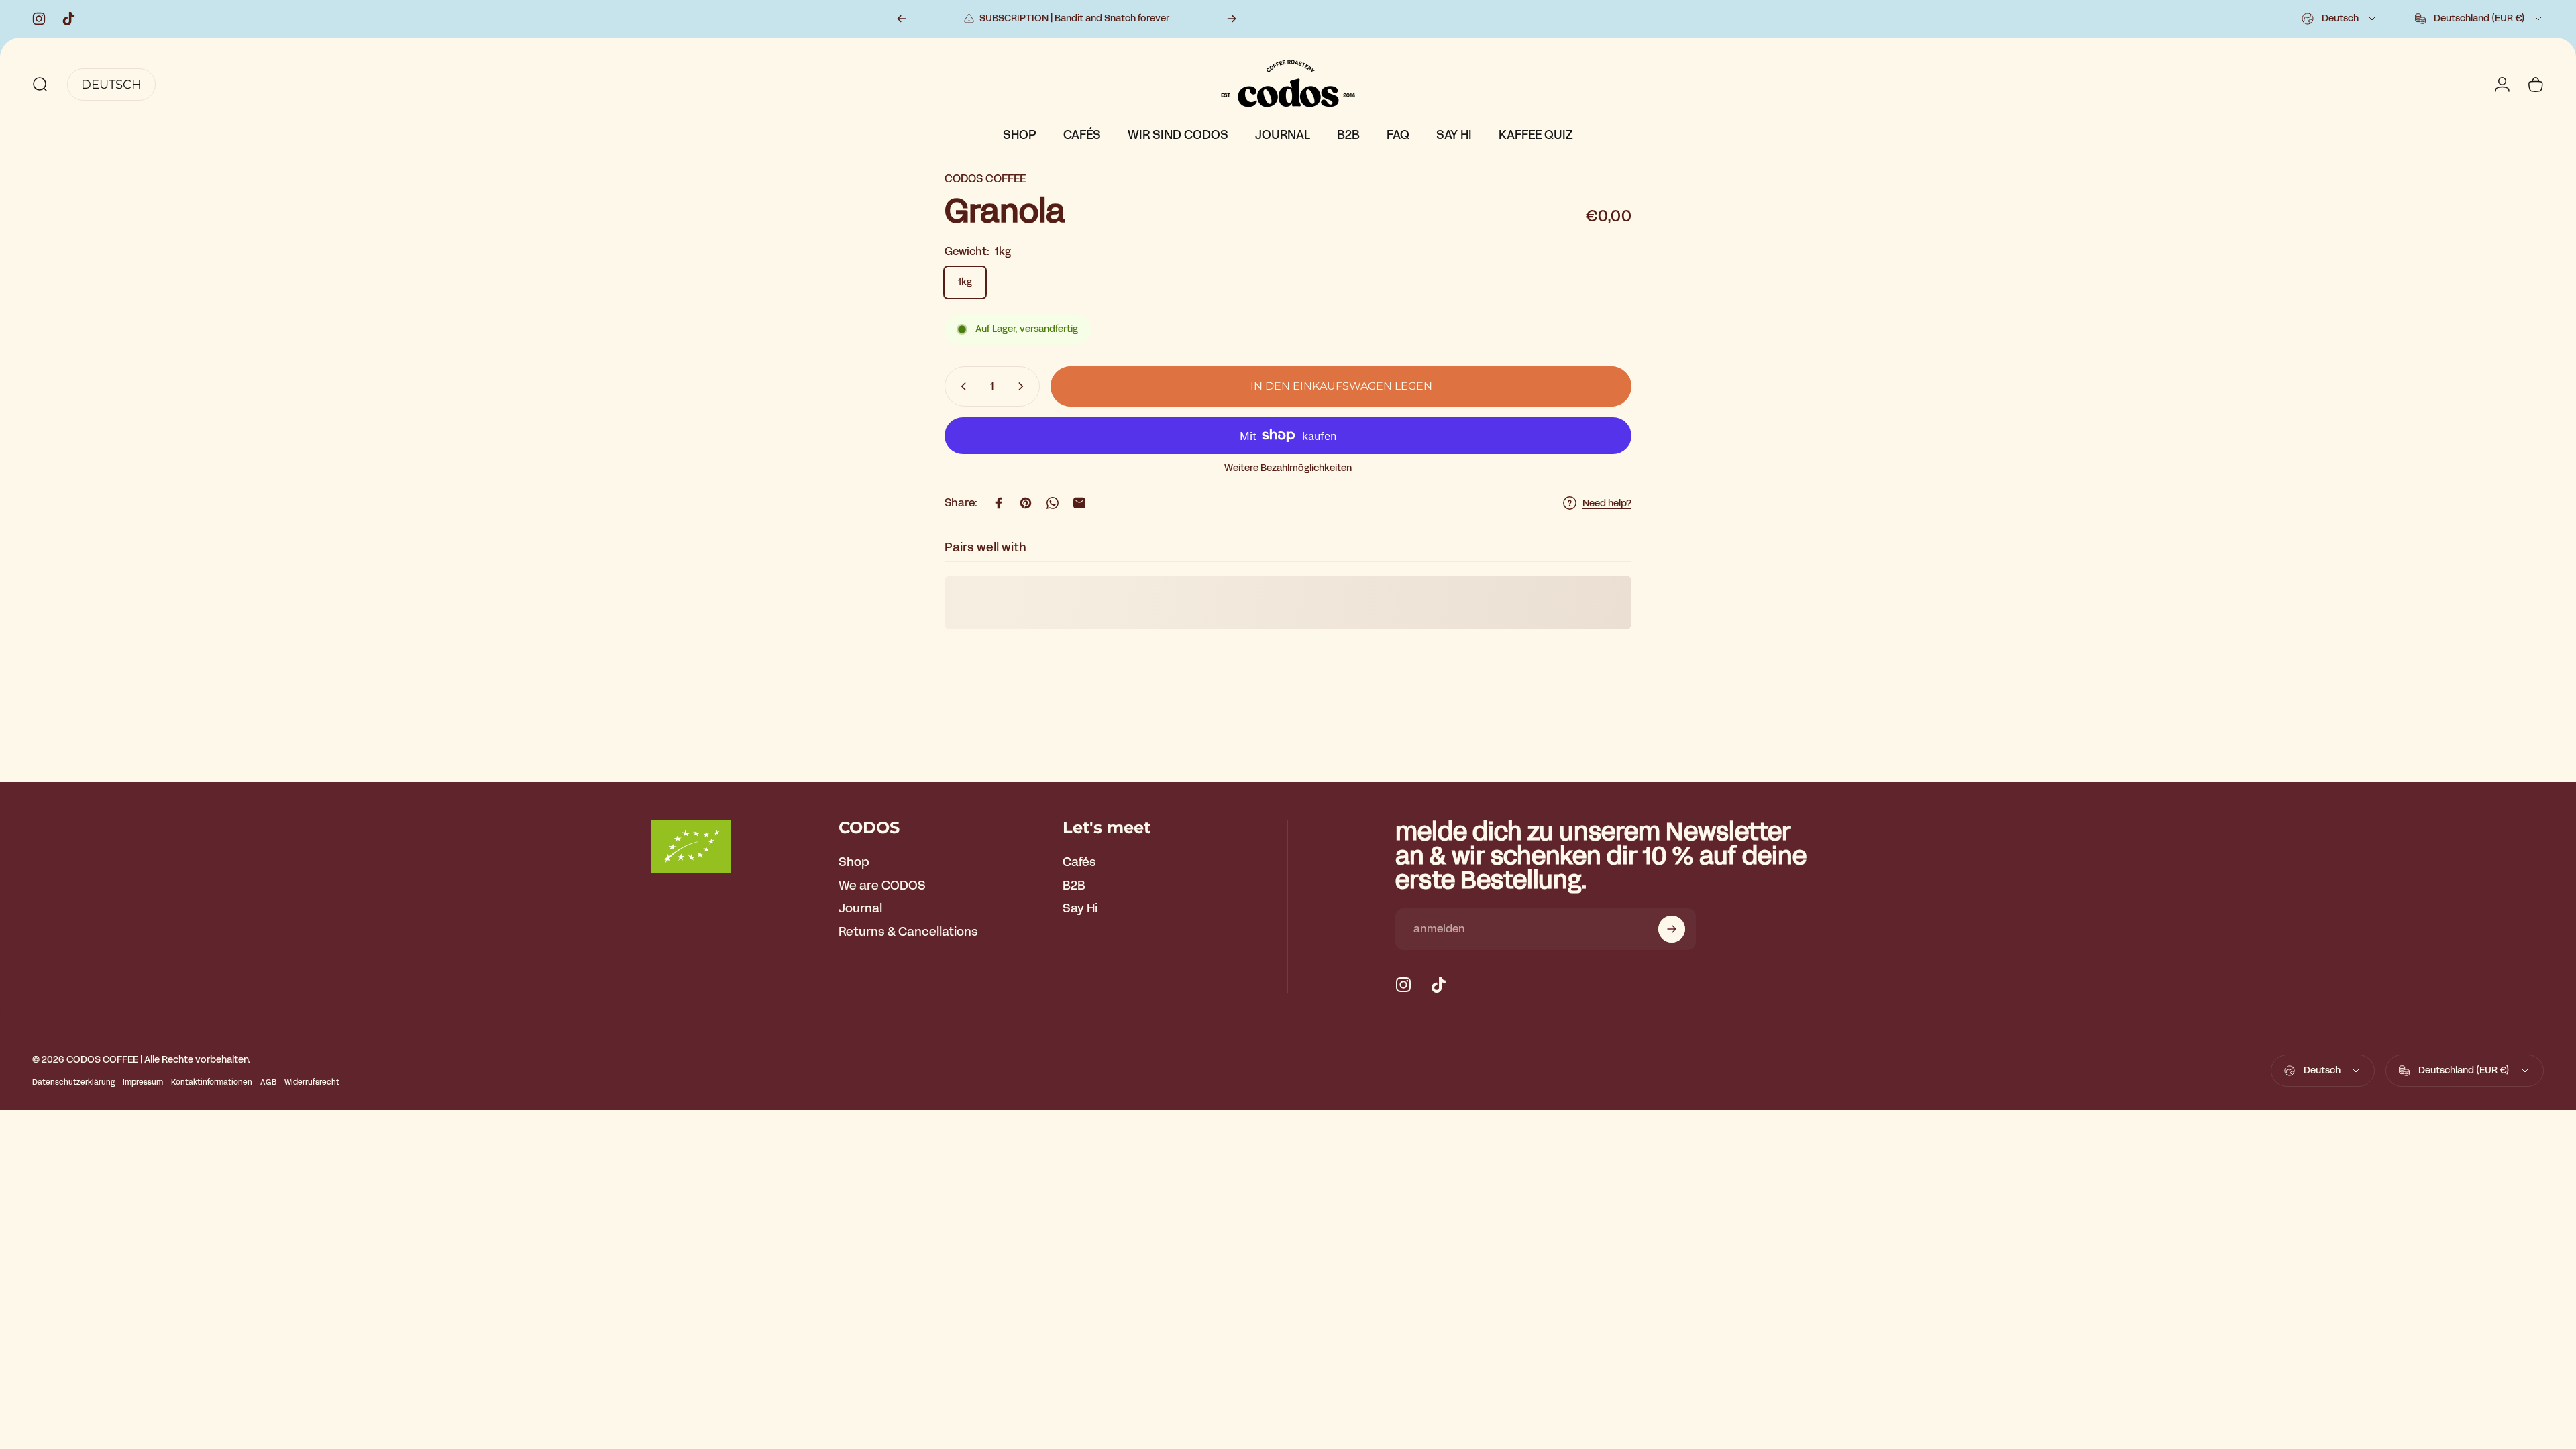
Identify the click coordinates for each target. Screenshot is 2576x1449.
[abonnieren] (1672, 929)
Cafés (1079, 862)
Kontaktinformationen (212, 1082)
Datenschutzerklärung (73, 1082)
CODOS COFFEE (985, 179)
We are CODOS (882, 886)
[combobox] (2340, 19)
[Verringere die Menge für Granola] (961, 386)
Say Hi (1080, 909)
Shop (854, 862)
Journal (860, 909)
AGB (268, 1082)
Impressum (143, 1082)
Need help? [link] (1607, 504)
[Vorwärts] (1232, 19)
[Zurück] (902, 19)
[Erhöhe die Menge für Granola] (1024, 386)
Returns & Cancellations (908, 932)
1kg (965, 282)
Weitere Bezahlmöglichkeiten (1288, 468)
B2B (1074, 886)
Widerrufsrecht (312, 1082)
